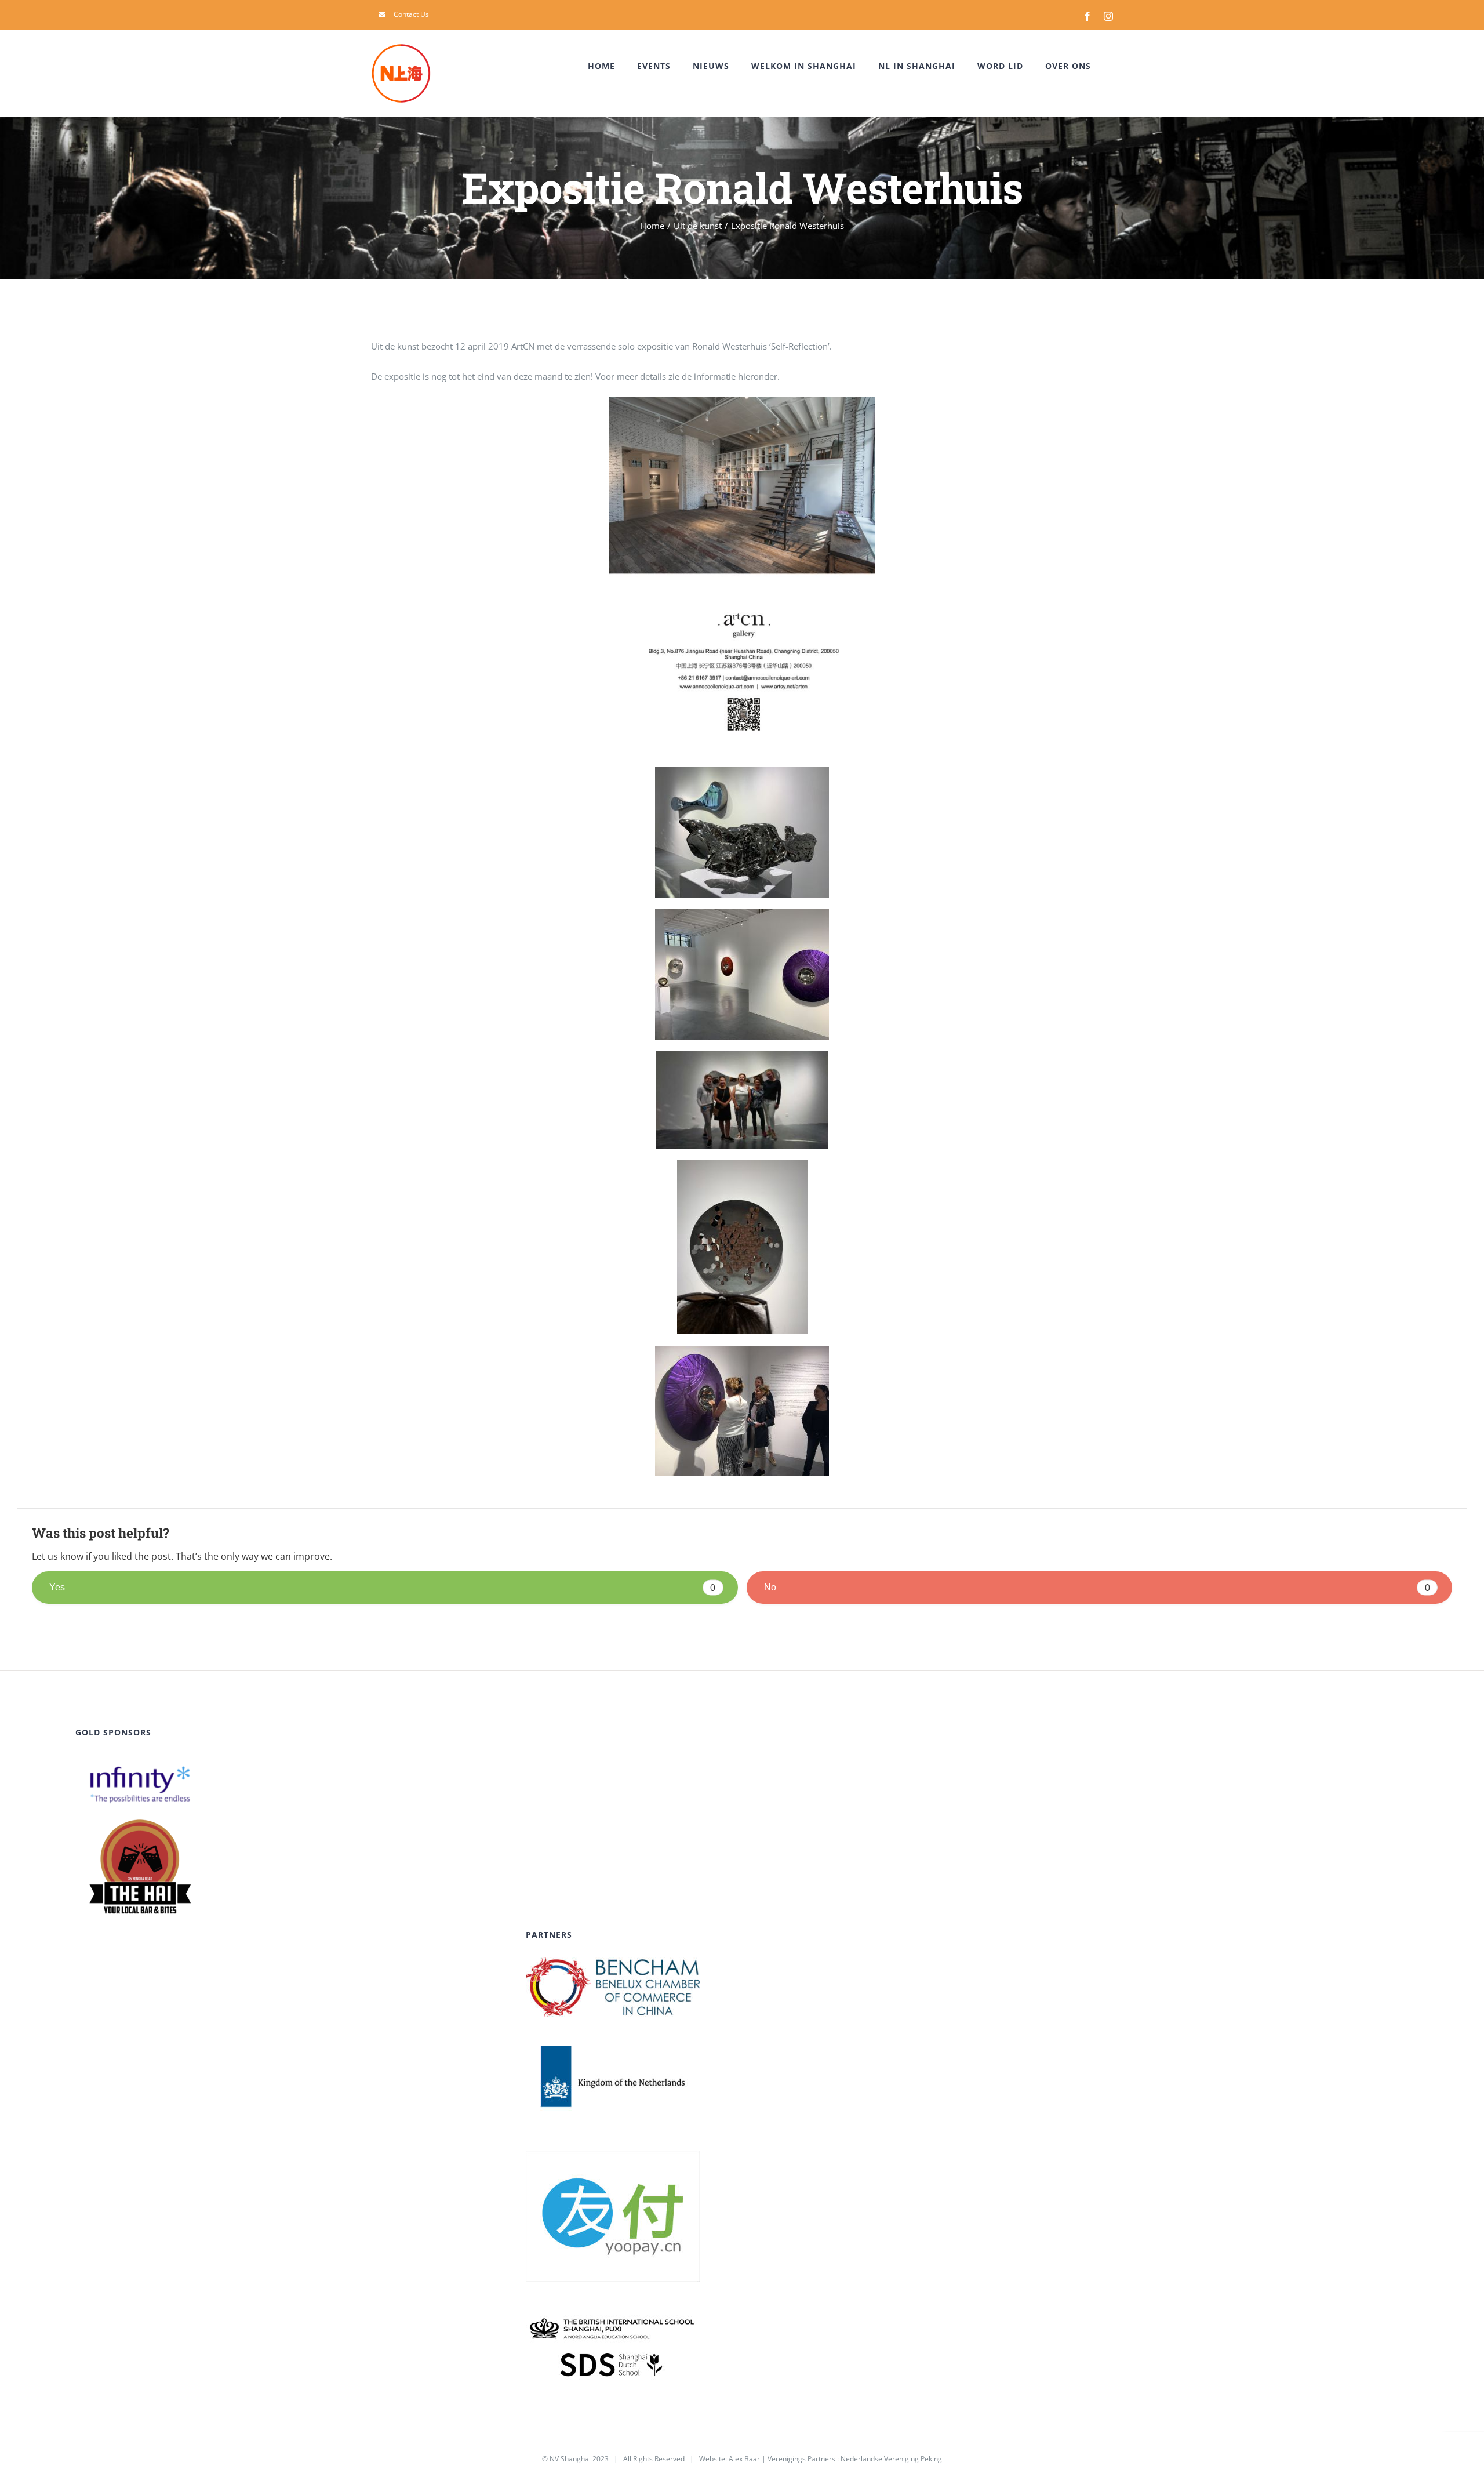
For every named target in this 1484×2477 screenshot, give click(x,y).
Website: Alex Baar (730, 2459)
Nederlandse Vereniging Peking (891, 2459)
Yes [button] (382, 1587)
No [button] (1097, 1587)
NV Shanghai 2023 (579, 2459)
